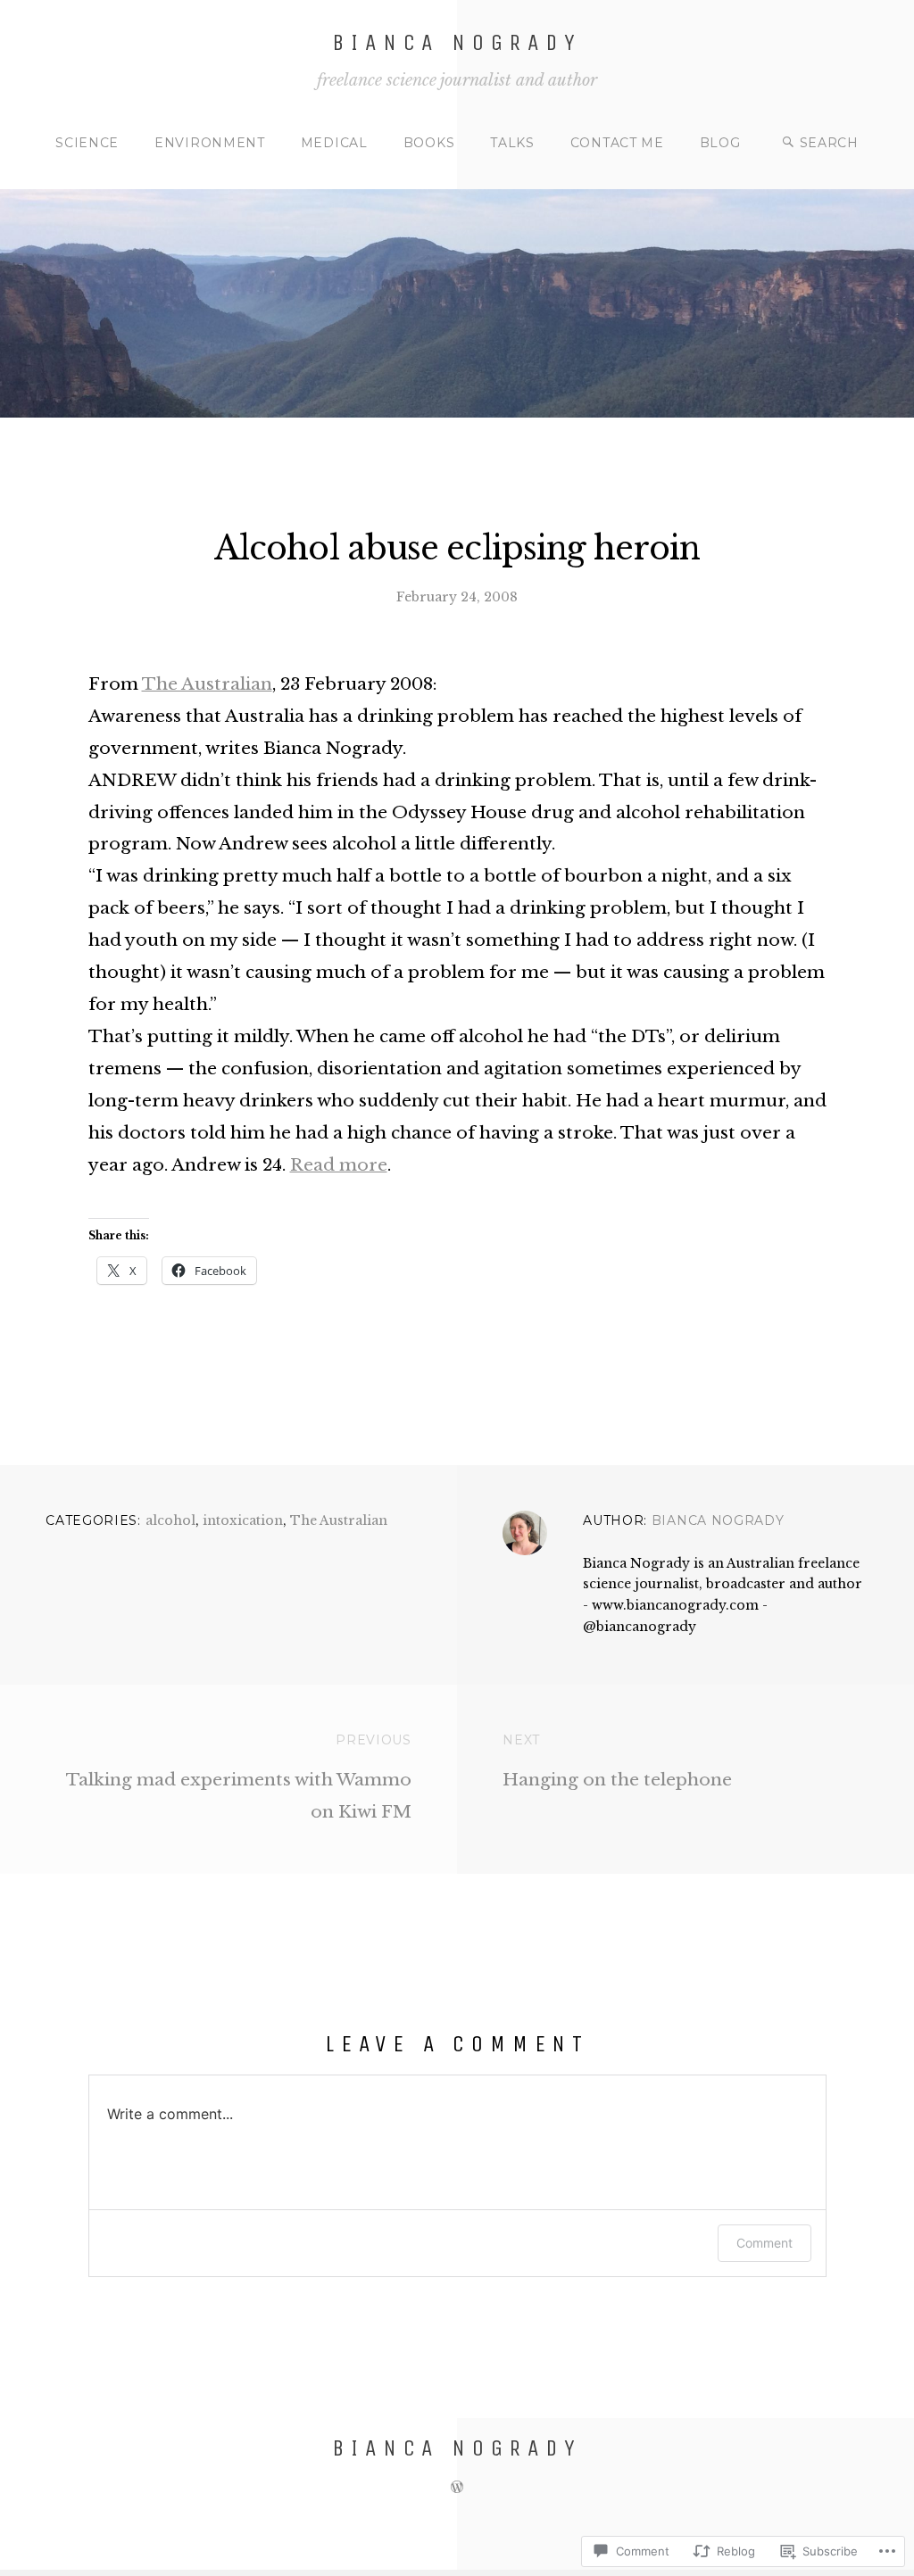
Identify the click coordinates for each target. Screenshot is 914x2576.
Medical (334, 143)
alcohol (170, 1520)
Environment (210, 143)
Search (829, 143)
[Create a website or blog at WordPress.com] (457, 2487)
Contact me (617, 143)
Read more (339, 1165)
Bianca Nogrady (457, 42)
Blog (720, 143)
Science (87, 143)
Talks (512, 143)
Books (429, 143)
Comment (764, 2243)
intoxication (243, 1520)
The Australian (207, 684)
